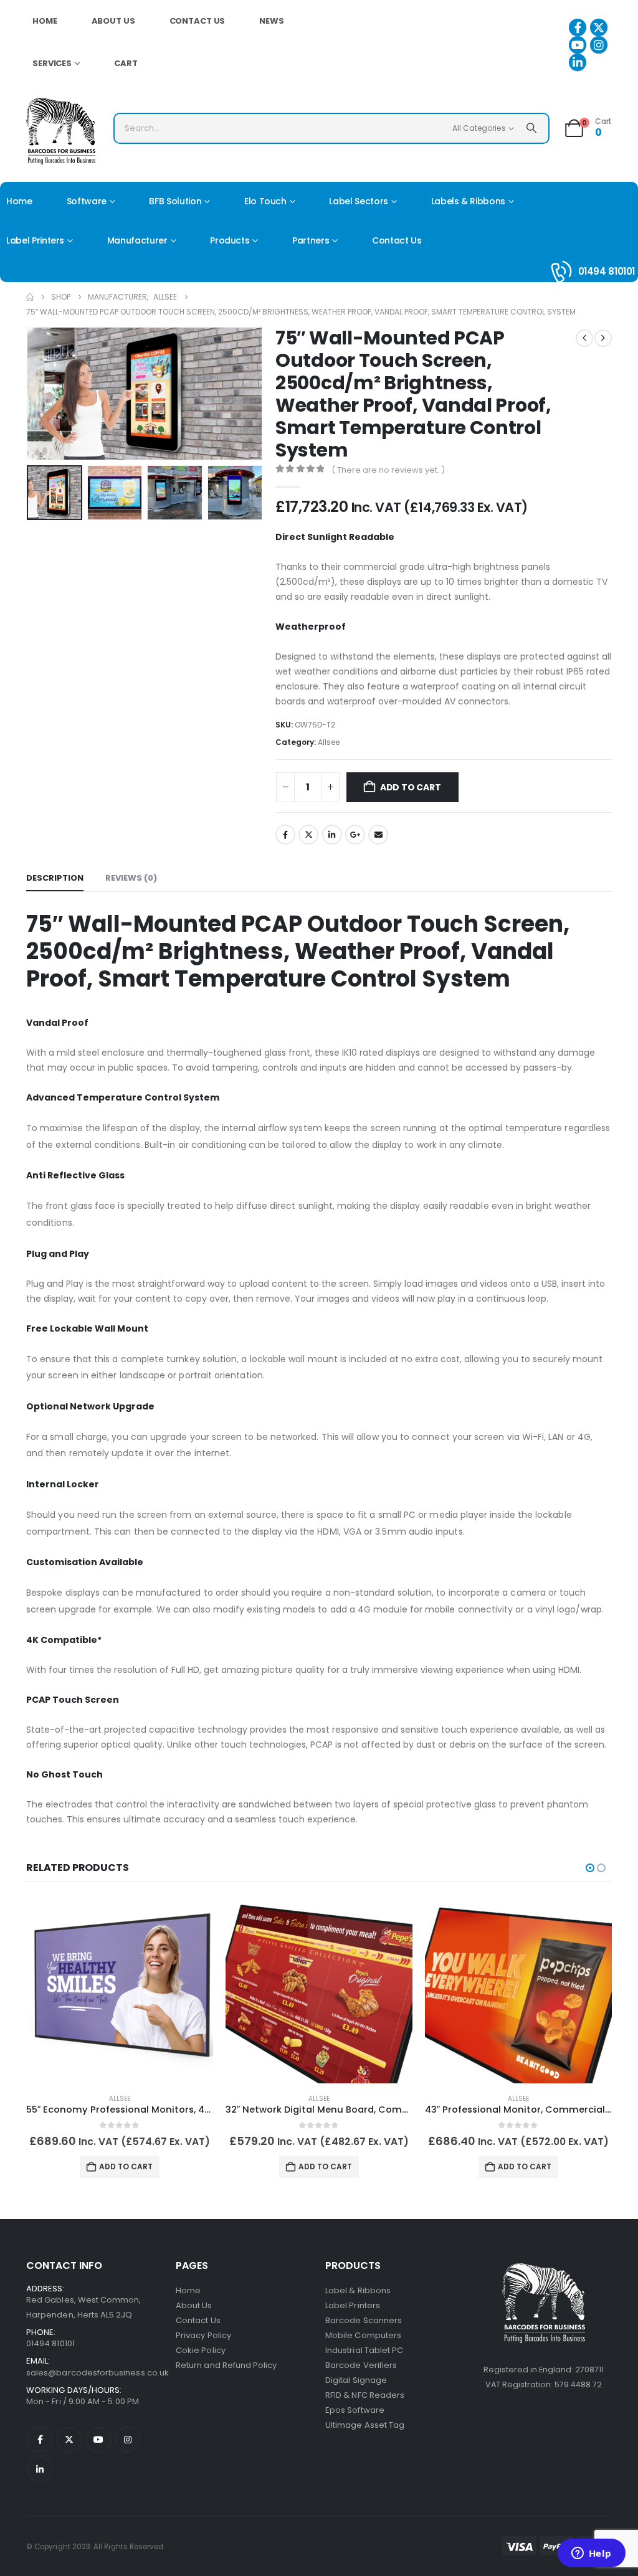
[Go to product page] (120, 1990)
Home (45, 21)
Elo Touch (265, 201)
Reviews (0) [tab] (131, 878)
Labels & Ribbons (468, 201)
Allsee (329, 742)
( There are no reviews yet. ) (388, 470)
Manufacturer (137, 240)
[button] (29, 394)
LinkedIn (332, 835)
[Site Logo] (61, 131)
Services (52, 63)
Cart (126, 63)
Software (87, 201)
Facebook (285, 835)
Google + (355, 835)
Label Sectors (358, 201)
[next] (603, 338)
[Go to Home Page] (30, 297)
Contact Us (198, 21)
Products (230, 240)
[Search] (531, 128)
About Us (113, 21)
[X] (599, 27)
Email (378, 835)
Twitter (308, 835)
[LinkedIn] (578, 62)
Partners (311, 240)
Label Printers (35, 240)
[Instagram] (599, 45)
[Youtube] (578, 45)
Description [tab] (55, 878)
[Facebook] (578, 27)
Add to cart (411, 787)
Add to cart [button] (126, 2166)
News (272, 21)
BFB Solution (175, 201)
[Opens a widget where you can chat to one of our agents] (591, 2554)
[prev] (584, 338)
